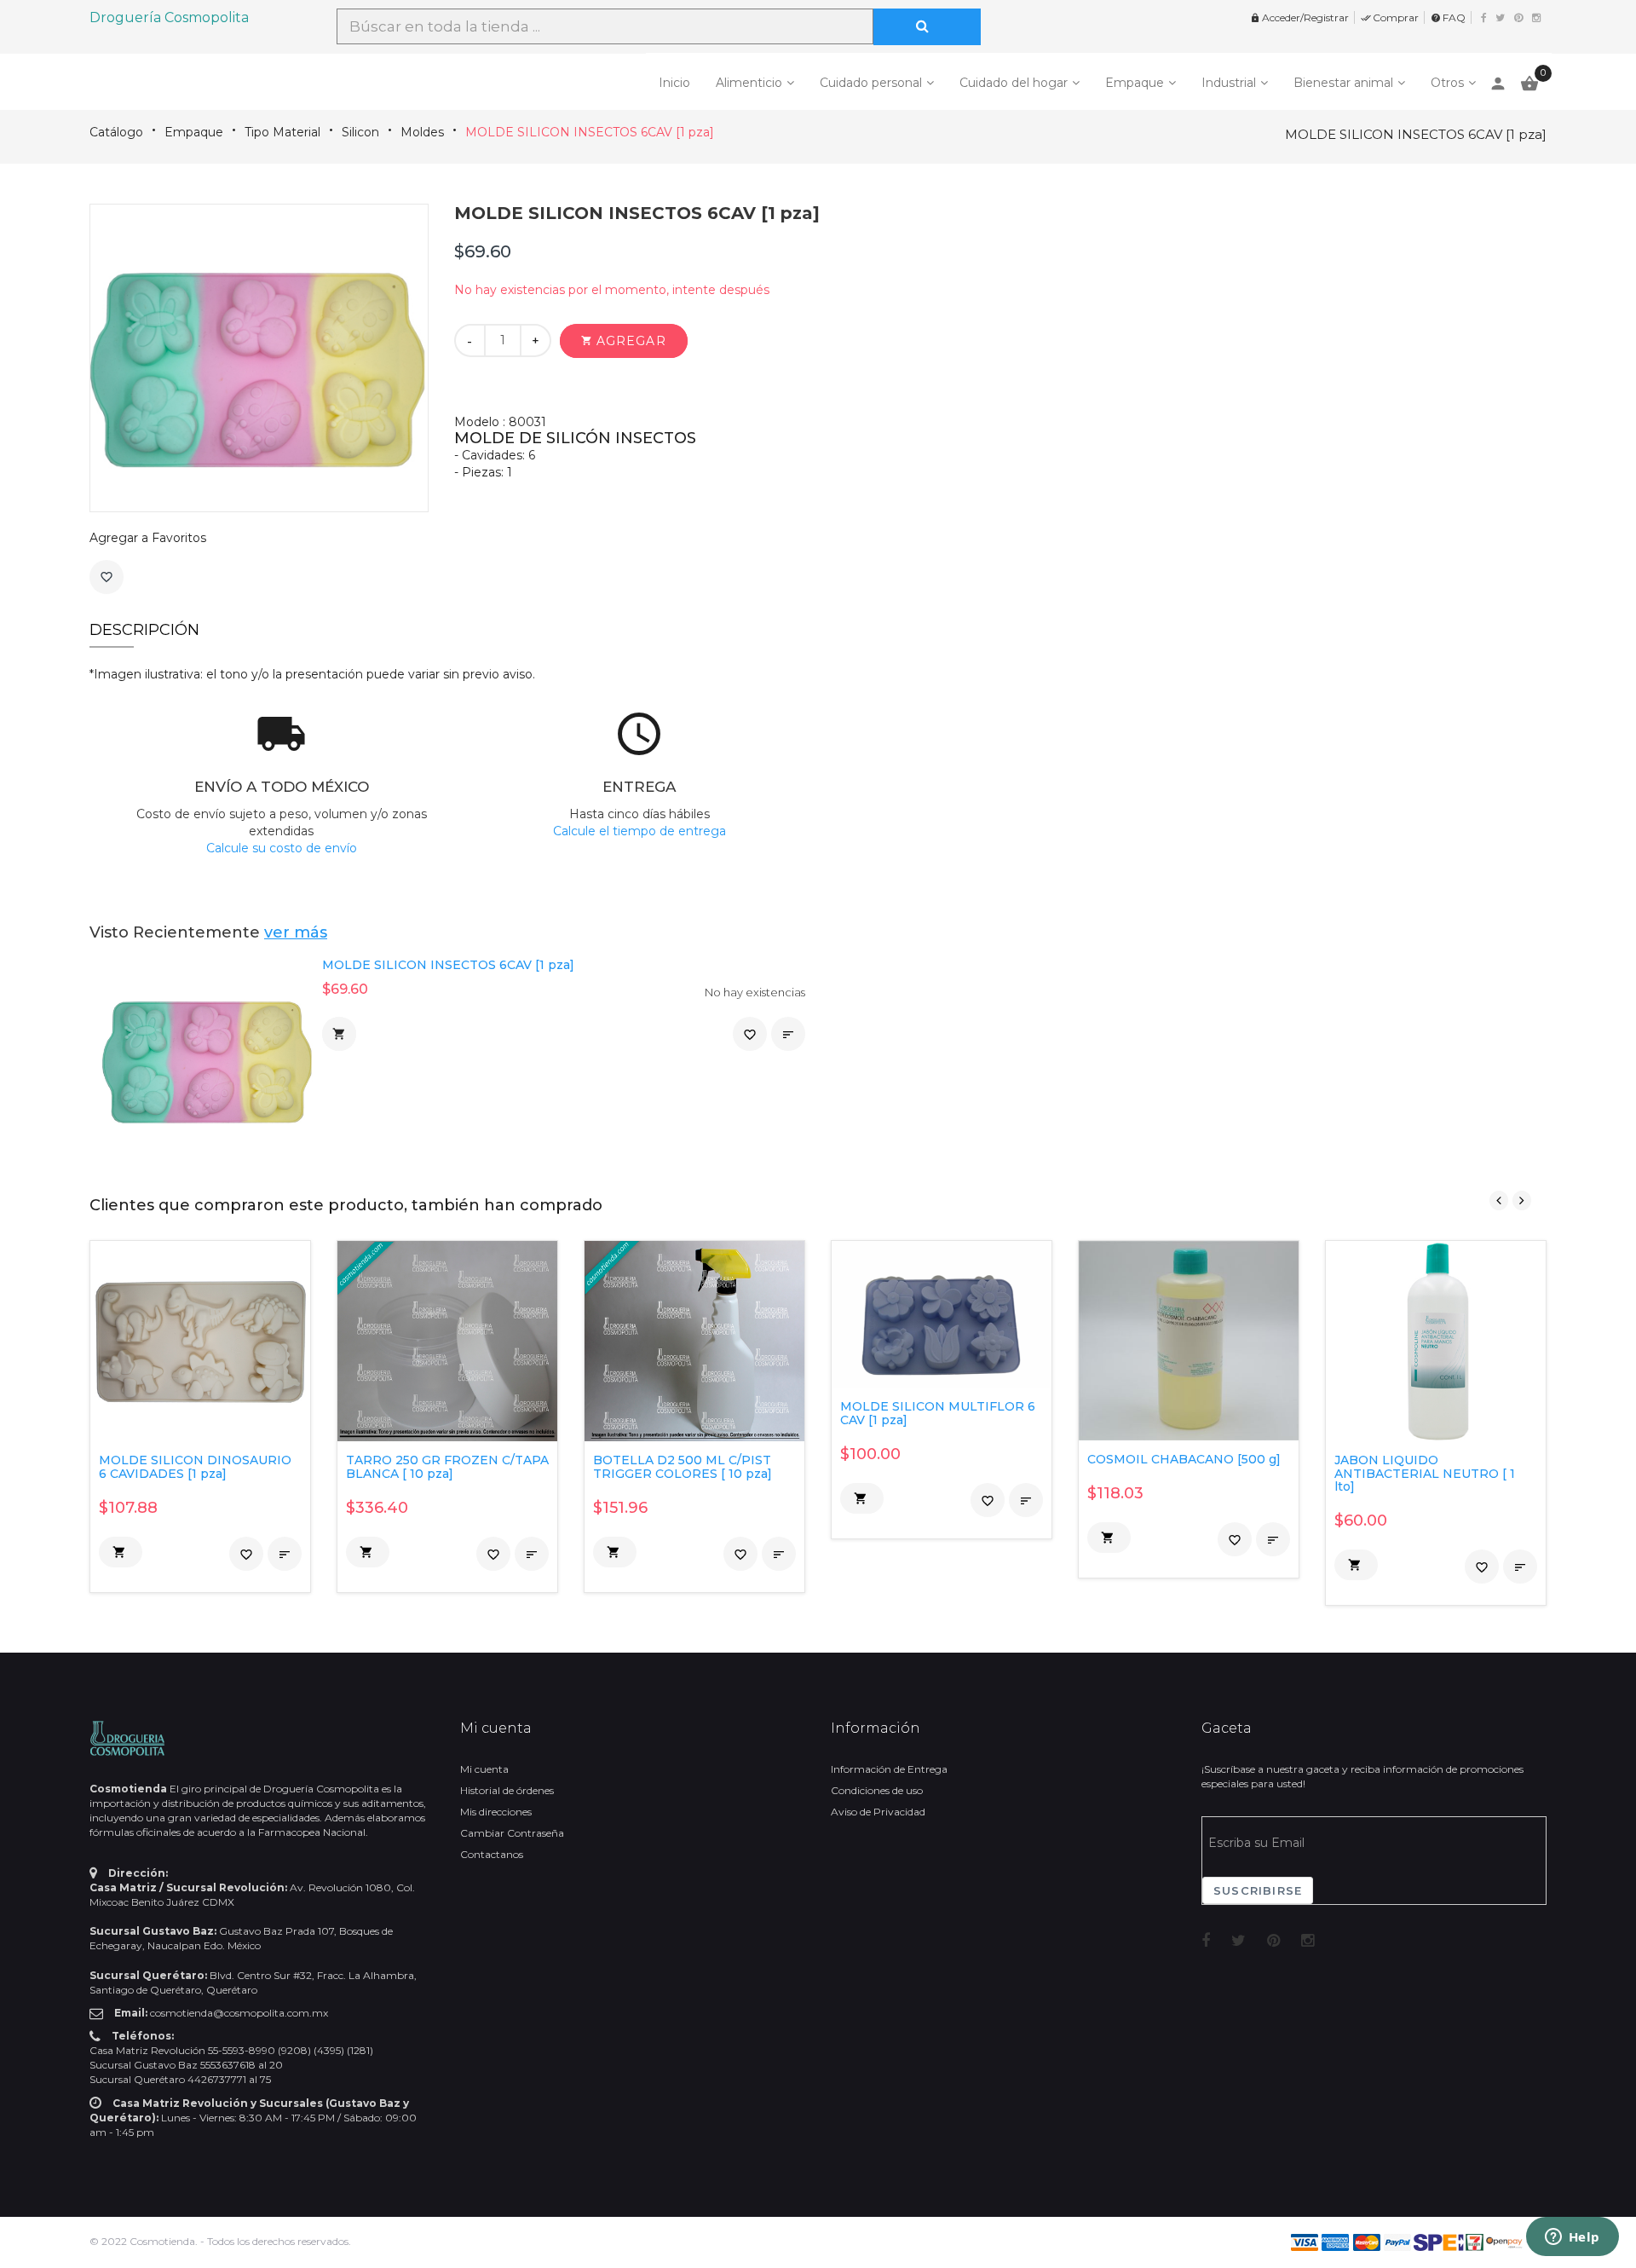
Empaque (1135, 83)
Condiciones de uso (877, 1790)
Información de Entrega (889, 1769)
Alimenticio (749, 83)
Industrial (1229, 83)
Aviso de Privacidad (878, 1812)
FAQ (1448, 17)
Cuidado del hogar (1014, 83)
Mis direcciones (496, 1812)
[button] (624, 341)
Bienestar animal (1343, 83)
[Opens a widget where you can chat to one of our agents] (1572, 2238)
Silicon (360, 132)
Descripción (144, 630)
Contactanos (492, 1854)
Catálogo (116, 132)
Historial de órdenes (507, 1790)
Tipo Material (282, 132)
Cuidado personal (871, 83)
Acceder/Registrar (1299, 17)
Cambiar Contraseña (512, 1833)
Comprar (1390, 17)
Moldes (422, 132)
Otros (1447, 83)
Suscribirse (1258, 1890)
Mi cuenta (484, 1769)
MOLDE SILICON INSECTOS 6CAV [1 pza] (590, 132)
